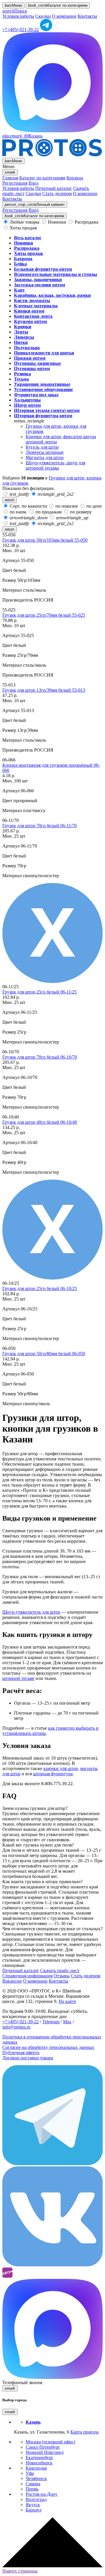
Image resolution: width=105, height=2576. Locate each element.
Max (67, 2022)
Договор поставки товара (28, 2058)
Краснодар (36, 2468)
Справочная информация (27, 1976)
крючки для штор (61, 1768)
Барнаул (34, 2510)
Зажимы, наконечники (38, 280)
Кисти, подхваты (32, 300)
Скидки (43, 16)
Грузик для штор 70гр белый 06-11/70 (40, 826)
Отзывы (62, 1976)
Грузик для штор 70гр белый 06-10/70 (40, 1057)
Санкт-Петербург (43, 2447)
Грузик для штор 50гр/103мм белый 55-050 (45, 540)
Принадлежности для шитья (44, 353)
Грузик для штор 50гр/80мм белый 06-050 (44, 1354)
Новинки (57, 222)
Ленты (21, 332)
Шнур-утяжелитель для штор (31, 1612)
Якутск (33, 2505)
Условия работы (18, 16)
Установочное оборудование (43, 389)
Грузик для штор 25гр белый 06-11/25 (40, 992)
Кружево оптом (30, 321)
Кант (19, 290)
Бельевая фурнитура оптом (43, 269)
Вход (34, 183)
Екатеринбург (40, 2458)
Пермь (32, 2489)
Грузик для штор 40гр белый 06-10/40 (40, 1122)
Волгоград (36, 2499)
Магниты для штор (45, 457)
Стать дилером (57, 193)
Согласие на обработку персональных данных (48, 2047)
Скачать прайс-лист (60, 1971)
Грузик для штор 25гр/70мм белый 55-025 (44, 615)
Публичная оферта (21, 2053)
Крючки (23, 327)
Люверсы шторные (45, 452)
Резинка (22, 374)
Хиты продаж (23, 228)
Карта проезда (84, 2432)
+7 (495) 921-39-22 (21, 30)
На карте (67, 2001)
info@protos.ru (16, 2027)
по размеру (80, 512)
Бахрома (23, 259)
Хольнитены (27, 400)
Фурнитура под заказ (36, 395)
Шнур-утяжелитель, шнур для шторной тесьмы (55, 465)
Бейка (20, 264)
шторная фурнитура (53, 1774)
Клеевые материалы (36, 306)
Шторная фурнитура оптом (43, 416)
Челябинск (36, 2478)
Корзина (75, 178)
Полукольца (27, 348)
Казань (22, 136)
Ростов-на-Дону (42, 2494)
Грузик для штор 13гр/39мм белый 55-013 (44, 690)
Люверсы (24, 337)
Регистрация (15, 183)
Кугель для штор (42, 447)
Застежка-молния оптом (40, 285)
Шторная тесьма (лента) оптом (47, 410)
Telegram (51, 2022)
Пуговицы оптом (32, 369)
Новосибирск (39, 2463)
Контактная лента (33, 316)
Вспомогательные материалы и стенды (56, 274)
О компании (64, 16)
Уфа (30, 2473)
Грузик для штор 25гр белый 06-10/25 (40, 1288)
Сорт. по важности (28, 506)
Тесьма (21, 379)
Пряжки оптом (30, 358)
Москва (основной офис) (50, 2442)
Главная (10, 178)
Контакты (87, 16)
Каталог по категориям (42, 178)
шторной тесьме (18, 1678)
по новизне (67, 506)
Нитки (21, 342)
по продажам (49, 512)
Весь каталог (28, 238)
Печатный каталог (54, 188)
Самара (33, 2484)
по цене (93, 506)
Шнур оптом (27, 405)
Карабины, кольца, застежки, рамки (52, 295)
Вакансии (12, 1981)
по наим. (18, 512)
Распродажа (86, 222)
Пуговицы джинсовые (37, 363)
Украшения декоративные (42, 384)
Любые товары (24, 222)
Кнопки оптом (29, 311)
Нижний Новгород (45, 2452)
